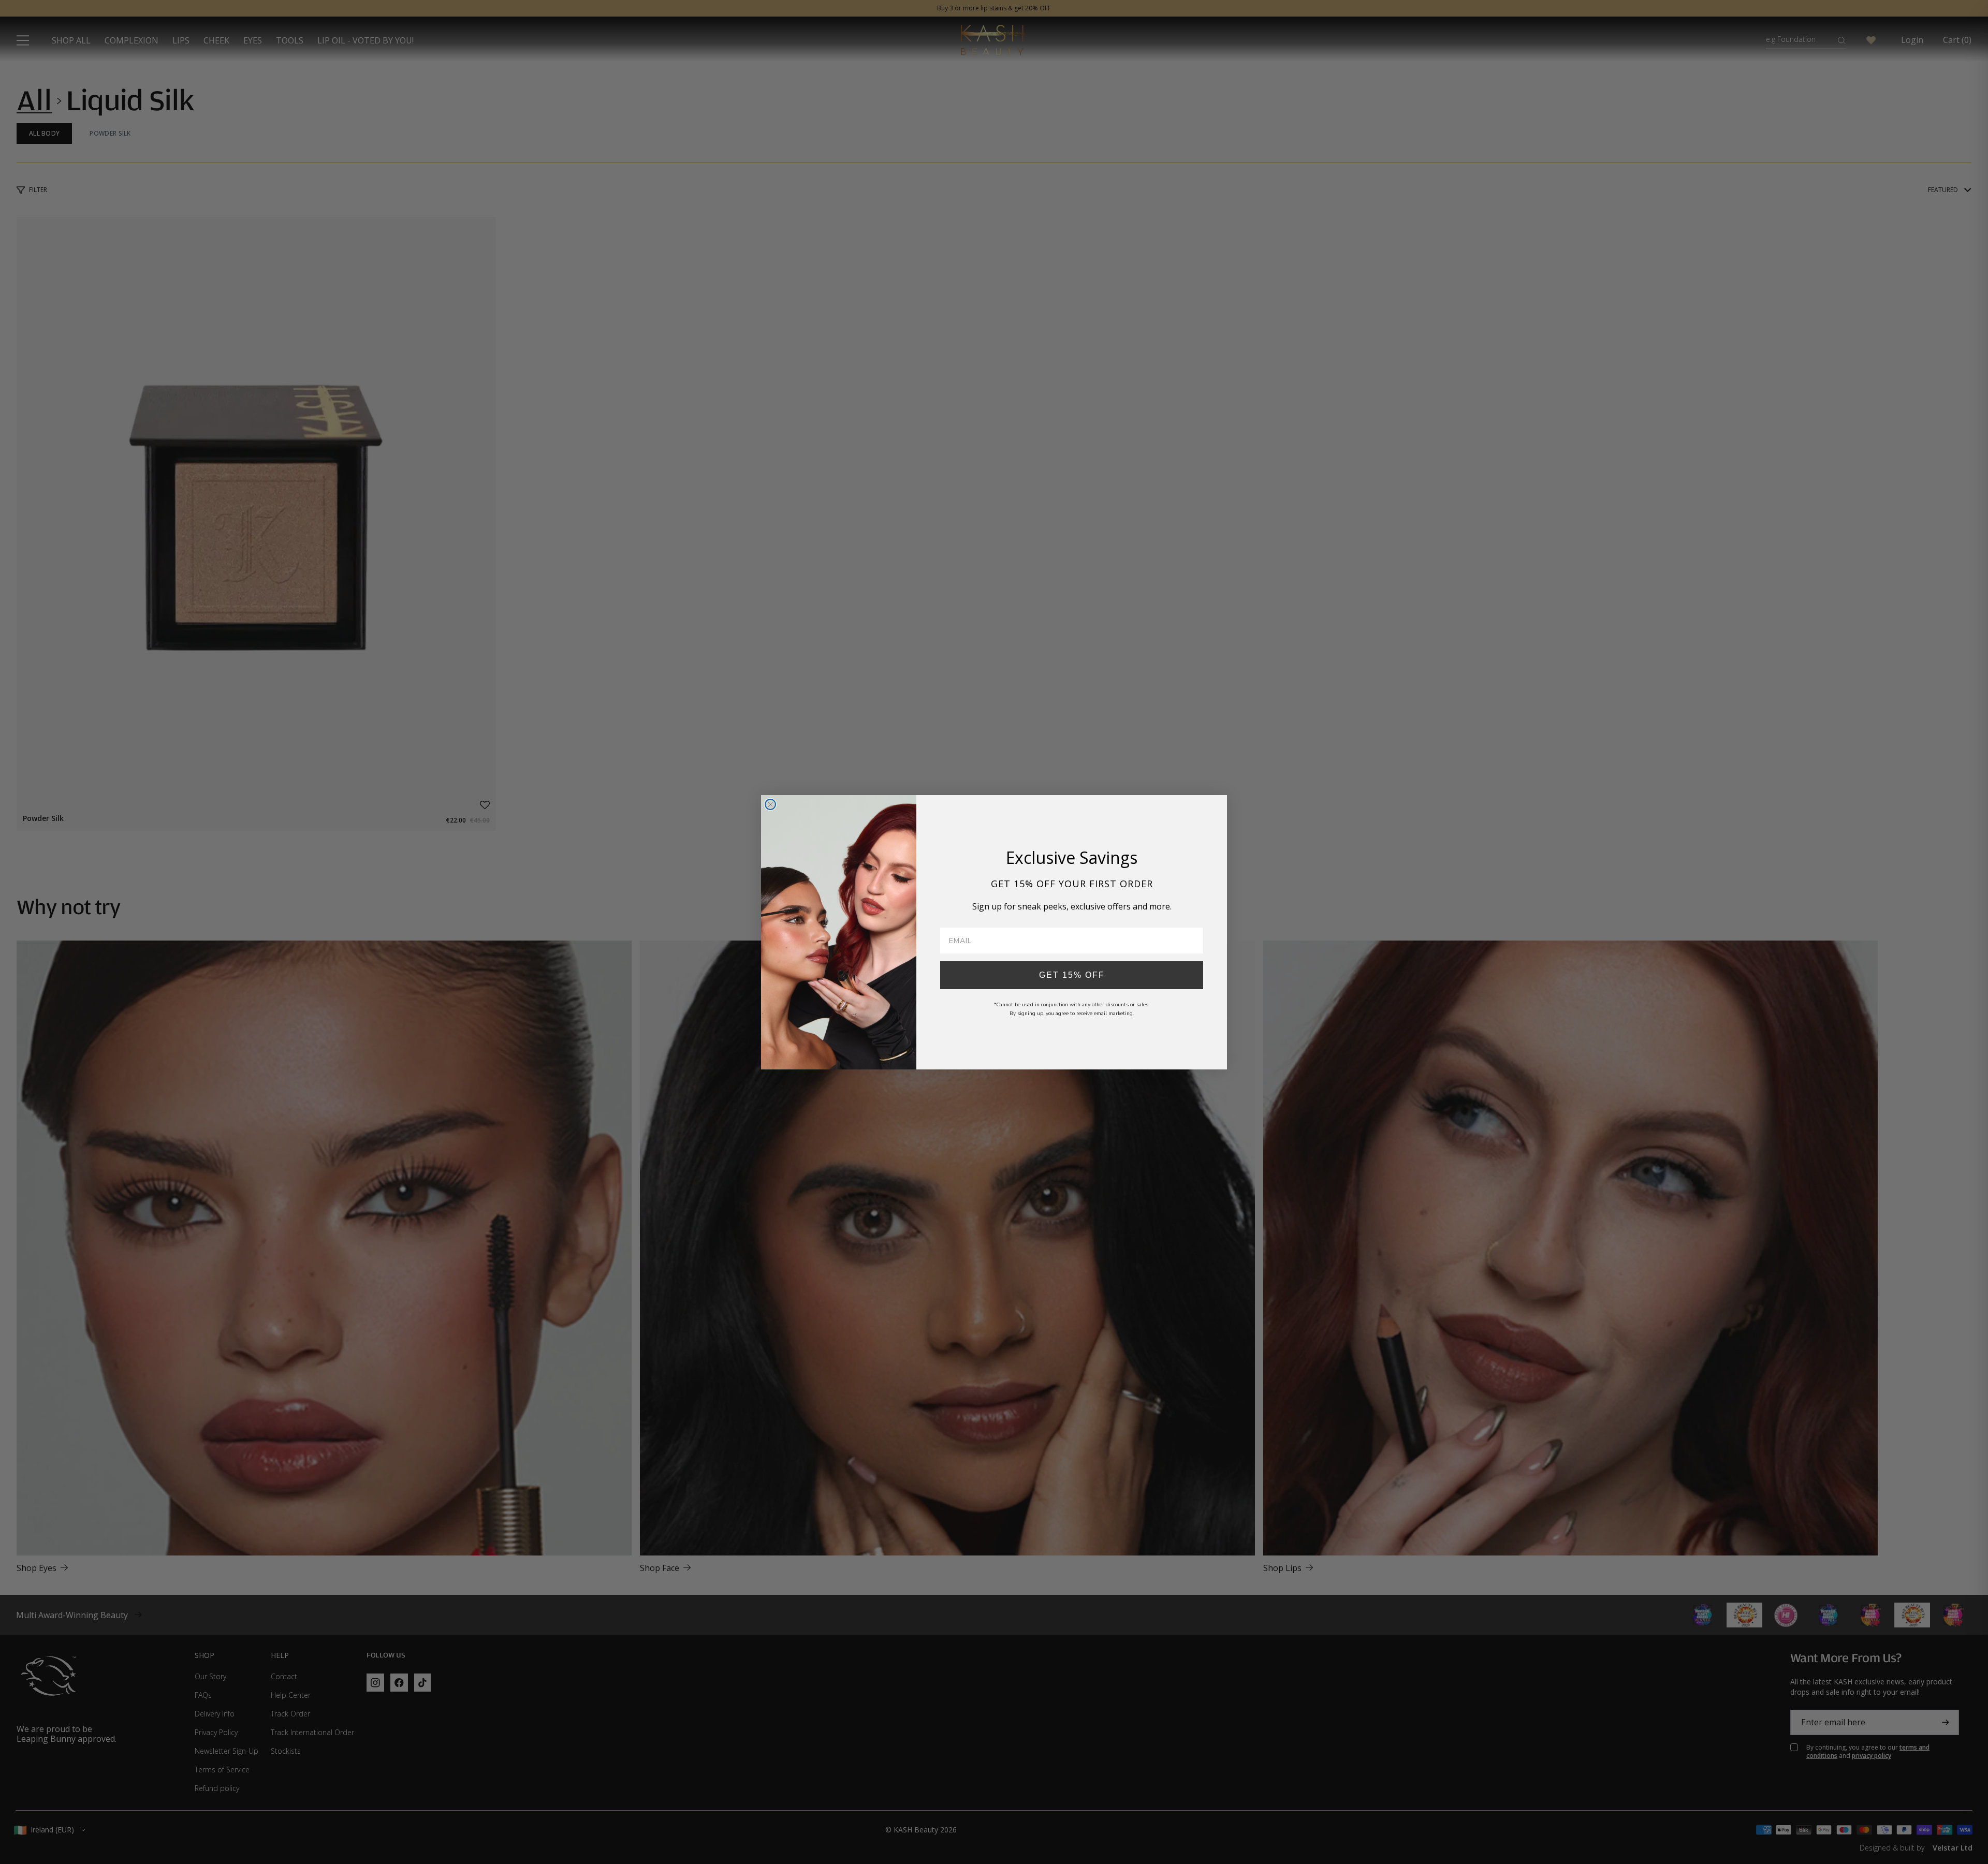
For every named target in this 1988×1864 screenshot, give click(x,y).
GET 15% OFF (1072, 975)
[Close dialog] (770, 804)
